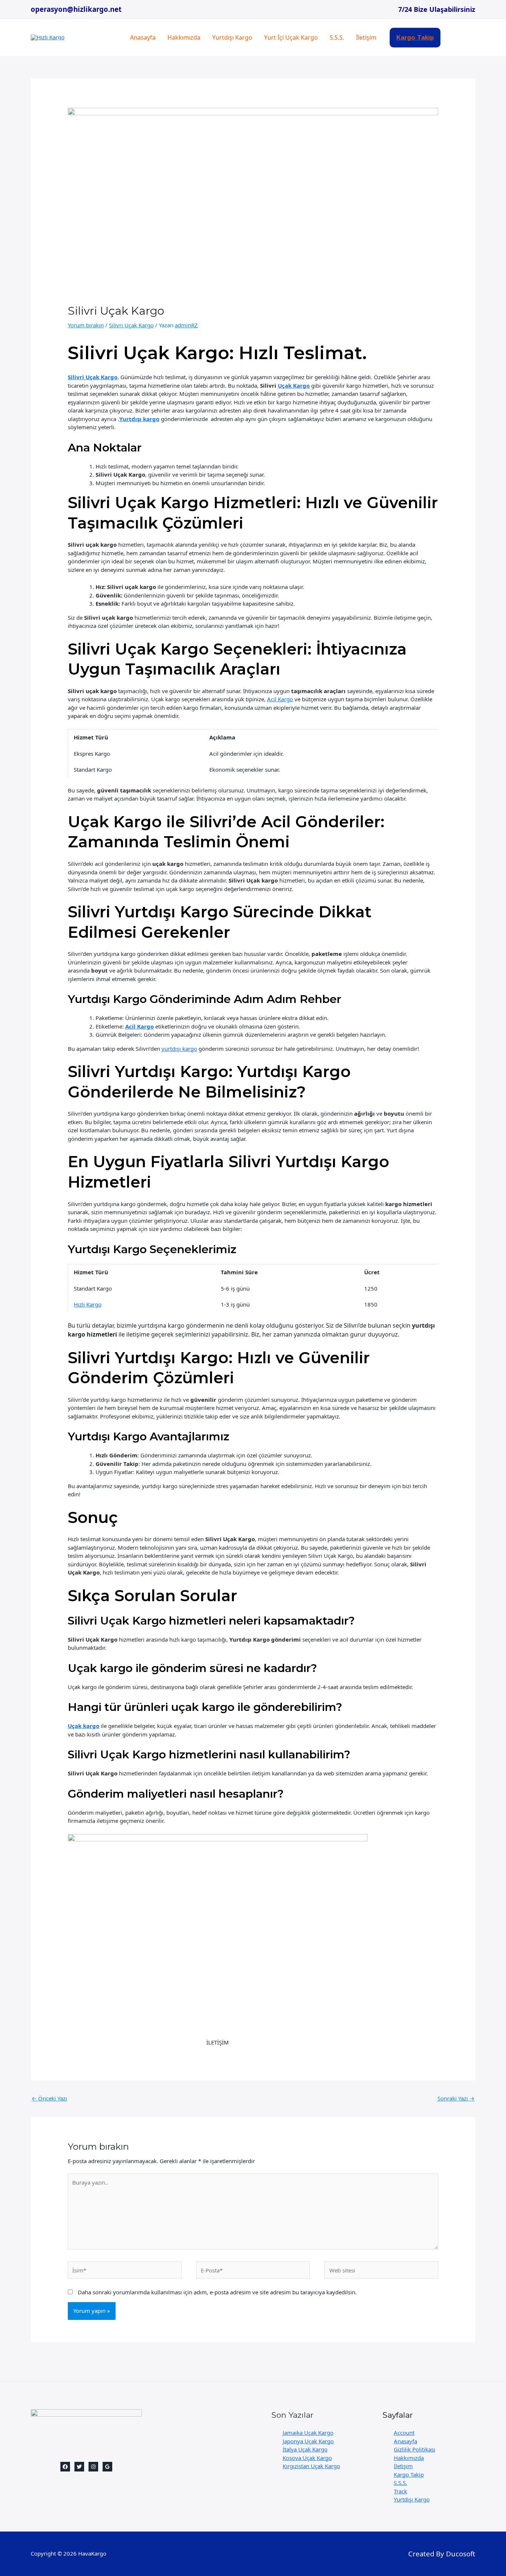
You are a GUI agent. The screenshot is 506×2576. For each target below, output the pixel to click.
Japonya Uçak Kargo (308, 2441)
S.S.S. (337, 37)
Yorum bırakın (86, 325)
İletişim (366, 37)
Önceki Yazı (49, 2098)
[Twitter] (79, 2467)
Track (400, 2491)
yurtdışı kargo (179, 1049)
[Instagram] (93, 2467)
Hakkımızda (184, 37)
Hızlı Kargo (88, 1304)
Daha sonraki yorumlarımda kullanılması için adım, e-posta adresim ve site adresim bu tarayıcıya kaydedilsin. (217, 2292)
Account (404, 2433)
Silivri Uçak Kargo (131, 325)
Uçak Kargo (294, 385)
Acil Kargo (280, 699)
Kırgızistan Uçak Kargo (311, 2466)
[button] (415, 38)
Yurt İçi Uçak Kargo (291, 37)
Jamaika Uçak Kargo (308, 2433)
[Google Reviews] (107, 2467)
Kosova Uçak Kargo (307, 2458)
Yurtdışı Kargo (232, 37)
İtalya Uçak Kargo (305, 2449)
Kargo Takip (409, 2474)
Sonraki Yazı (456, 2098)
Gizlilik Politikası (415, 2449)
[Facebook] (65, 2467)
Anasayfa (143, 37)
